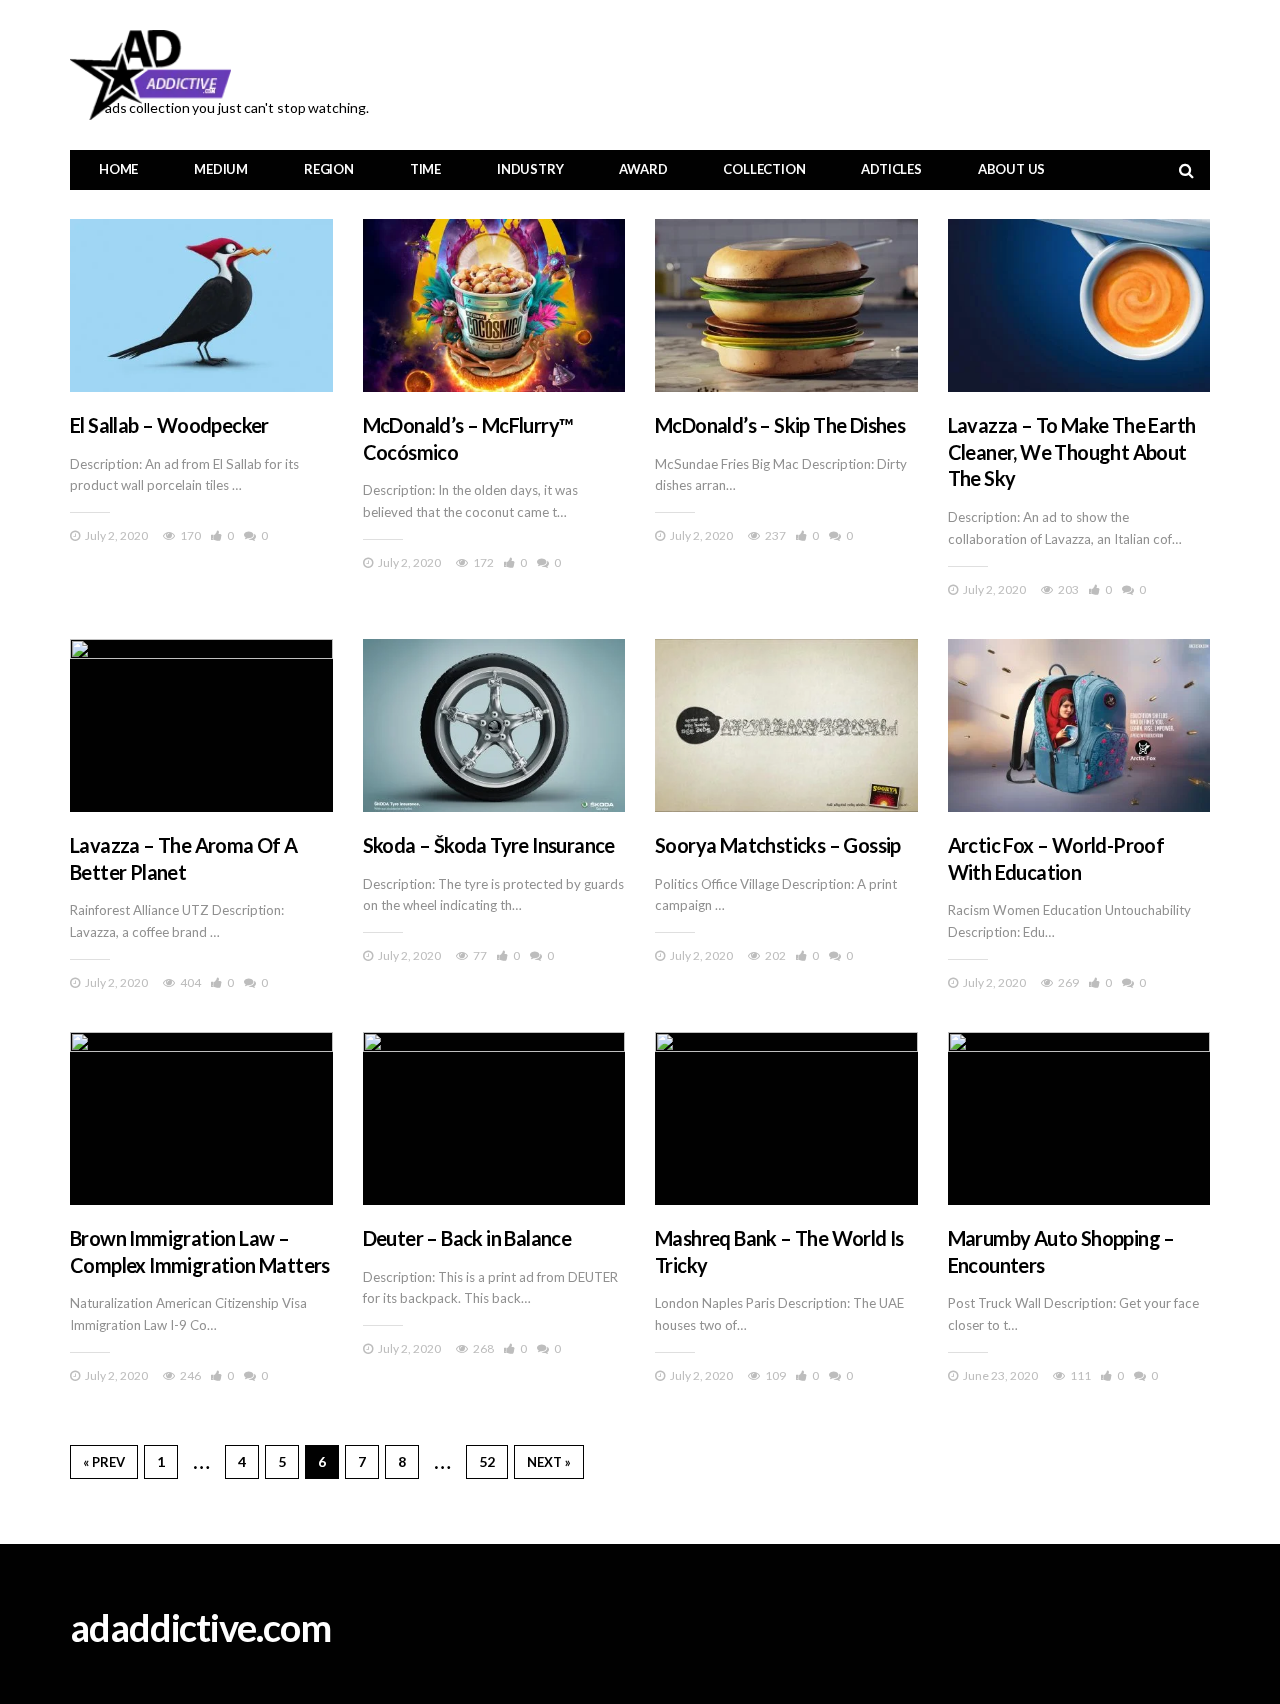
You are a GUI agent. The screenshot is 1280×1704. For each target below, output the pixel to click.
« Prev (104, 1462)
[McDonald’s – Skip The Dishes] (786, 305)
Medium (221, 169)
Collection (764, 169)
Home (118, 169)
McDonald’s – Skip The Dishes (780, 425)
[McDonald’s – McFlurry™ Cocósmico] (494, 305)
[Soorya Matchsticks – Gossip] (786, 725)
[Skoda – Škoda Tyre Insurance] (494, 725)
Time (425, 169)
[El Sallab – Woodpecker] (201, 305)
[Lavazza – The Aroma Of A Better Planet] (201, 725)
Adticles (891, 169)
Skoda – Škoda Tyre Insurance (489, 845)
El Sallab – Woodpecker (169, 425)
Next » (549, 1462)
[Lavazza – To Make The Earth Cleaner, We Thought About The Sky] (1079, 305)
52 (487, 1461)
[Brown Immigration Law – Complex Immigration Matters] (201, 1118)
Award (643, 169)
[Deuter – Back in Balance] (494, 1118)
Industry (530, 169)
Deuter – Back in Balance (467, 1238)
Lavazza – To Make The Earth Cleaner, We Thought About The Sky (1072, 451)
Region (329, 169)
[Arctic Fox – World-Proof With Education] (1079, 725)
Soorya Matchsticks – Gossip (778, 845)
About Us (1011, 169)
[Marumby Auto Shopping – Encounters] (1079, 1118)
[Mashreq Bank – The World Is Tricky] (786, 1118)
